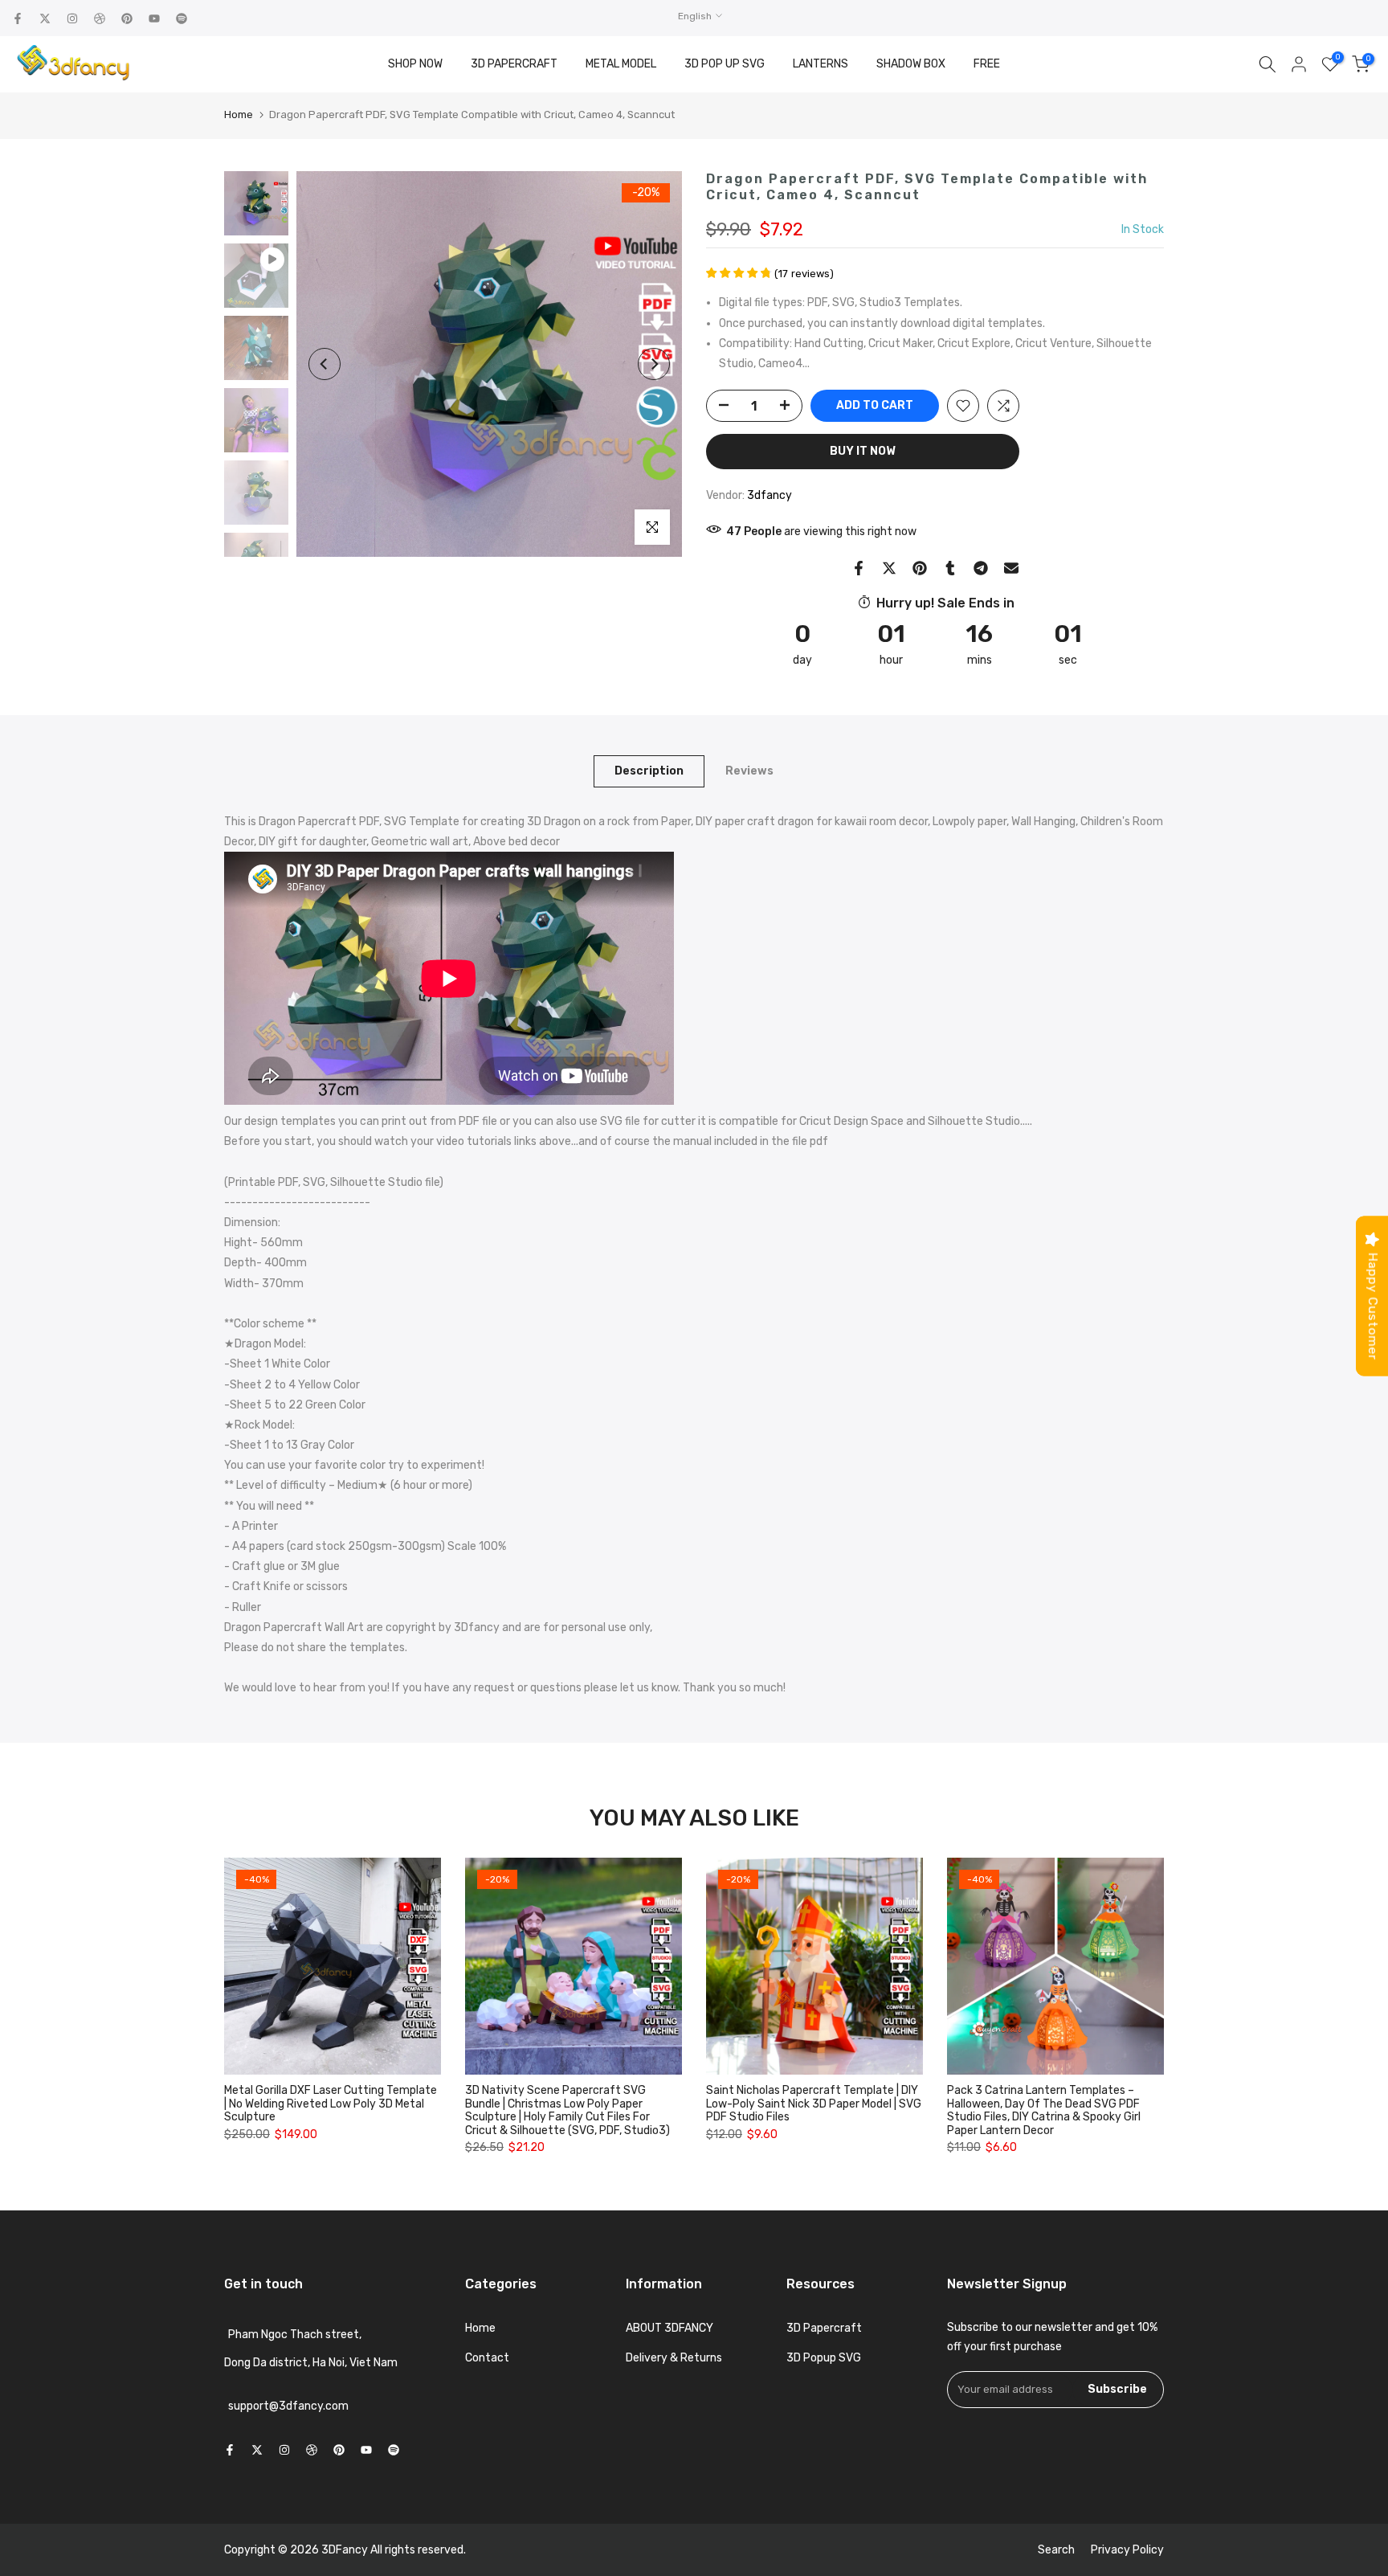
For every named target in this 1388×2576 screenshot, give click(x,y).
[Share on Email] (1011, 568)
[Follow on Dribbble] (100, 18)
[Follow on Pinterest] (127, 18)
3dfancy (770, 495)
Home (239, 114)
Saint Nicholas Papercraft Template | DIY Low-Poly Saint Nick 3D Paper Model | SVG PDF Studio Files (814, 2104)
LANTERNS (821, 64)
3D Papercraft (824, 2328)
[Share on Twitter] (889, 568)
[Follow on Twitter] (45, 18)
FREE (987, 64)
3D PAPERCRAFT (514, 64)
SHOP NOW (415, 64)
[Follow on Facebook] (18, 18)
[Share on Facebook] (859, 568)
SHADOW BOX (911, 64)
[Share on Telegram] (981, 568)
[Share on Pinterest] (920, 568)
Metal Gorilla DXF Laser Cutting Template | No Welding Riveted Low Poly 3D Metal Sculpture (331, 2104)
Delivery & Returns (674, 2358)
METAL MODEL (621, 64)
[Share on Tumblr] (950, 568)
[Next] (654, 364)
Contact (487, 2358)
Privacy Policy (1127, 2550)
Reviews (749, 770)
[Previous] (325, 364)
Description (649, 770)
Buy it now (863, 451)
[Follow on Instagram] (72, 18)
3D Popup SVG (824, 2358)
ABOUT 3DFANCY (670, 2328)
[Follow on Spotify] (182, 18)
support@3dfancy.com (288, 2406)
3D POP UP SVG (725, 64)
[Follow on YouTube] (154, 18)
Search (1056, 2550)
